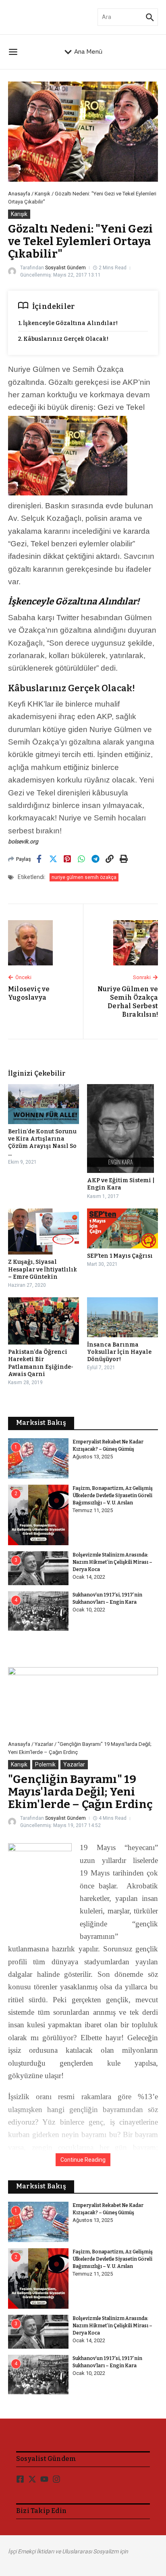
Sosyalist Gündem (65, 268)
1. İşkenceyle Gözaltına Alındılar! (68, 323)
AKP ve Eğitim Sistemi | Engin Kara (121, 1184)
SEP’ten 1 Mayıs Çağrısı (120, 1256)
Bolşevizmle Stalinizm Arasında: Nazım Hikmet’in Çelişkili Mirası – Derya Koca (112, 1562)
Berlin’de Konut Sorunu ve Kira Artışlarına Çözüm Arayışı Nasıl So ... (42, 1143)
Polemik (45, 1764)
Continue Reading (83, 2160)
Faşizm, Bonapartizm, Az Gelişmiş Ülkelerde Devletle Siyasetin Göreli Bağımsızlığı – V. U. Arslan (113, 1496)
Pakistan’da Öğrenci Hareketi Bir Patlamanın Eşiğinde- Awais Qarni (41, 1363)
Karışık (43, 194)
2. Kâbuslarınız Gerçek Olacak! (63, 339)
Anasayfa (19, 194)
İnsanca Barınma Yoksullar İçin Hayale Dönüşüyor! (119, 1352)
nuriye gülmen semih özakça (84, 877)
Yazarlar (44, 1744)
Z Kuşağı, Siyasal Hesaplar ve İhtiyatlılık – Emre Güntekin (43, 1269)
